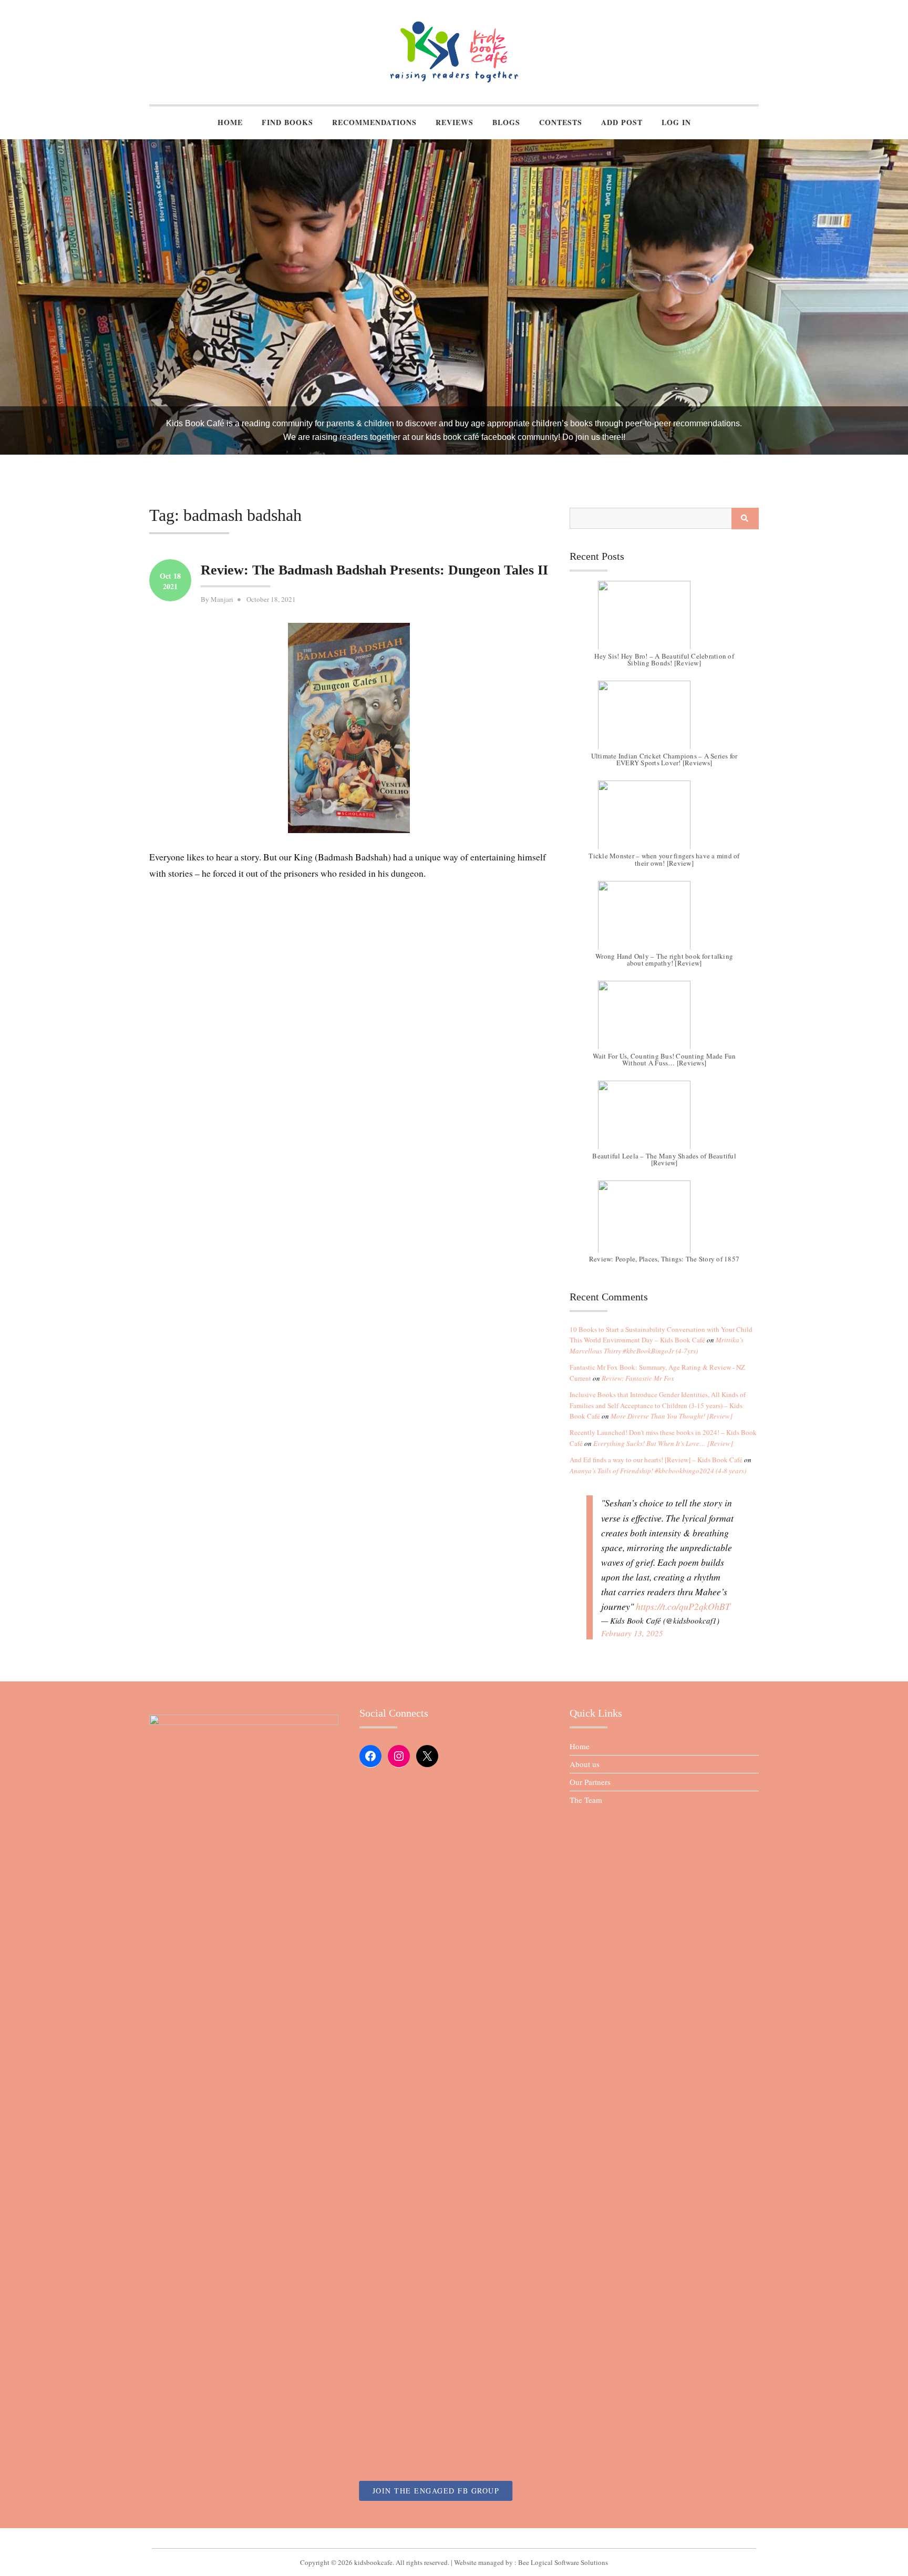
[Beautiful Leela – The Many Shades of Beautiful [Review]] (664, 1120)
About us (585, 1764)
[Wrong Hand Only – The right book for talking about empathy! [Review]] (664, 920)
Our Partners (590, 1782)
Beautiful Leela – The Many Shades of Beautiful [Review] (664, 1159)
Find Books (287, 122)
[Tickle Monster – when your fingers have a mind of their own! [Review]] (664, 820)
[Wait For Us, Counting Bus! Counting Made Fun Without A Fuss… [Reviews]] (664, 1020)
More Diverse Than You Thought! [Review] (672, 1416)
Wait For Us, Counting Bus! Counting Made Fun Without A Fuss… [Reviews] (664, 1059)
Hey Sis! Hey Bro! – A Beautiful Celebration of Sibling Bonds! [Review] (664, 659)
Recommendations (374, 122)
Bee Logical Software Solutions (563, 2562)
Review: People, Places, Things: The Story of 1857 (664, 1259)
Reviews (455, 122)
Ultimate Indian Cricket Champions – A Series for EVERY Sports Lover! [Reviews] (664, 759)
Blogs (506, 122)
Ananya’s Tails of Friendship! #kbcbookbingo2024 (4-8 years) (658, 1471)
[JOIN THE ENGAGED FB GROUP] (454, 2538)
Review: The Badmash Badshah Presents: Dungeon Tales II (374, 570)
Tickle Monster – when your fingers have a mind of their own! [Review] (664, 859)
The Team (586, 1800)
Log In (676, 122)
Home (230, 122)
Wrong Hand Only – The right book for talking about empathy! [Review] (664, 959)
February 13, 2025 (632, 1633)
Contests (561, 122)
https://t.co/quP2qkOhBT (683, 1606)
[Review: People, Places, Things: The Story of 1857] (664, 1220)
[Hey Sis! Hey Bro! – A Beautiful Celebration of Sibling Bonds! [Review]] (664, 620)
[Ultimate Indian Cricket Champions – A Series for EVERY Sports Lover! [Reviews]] (664, 720)
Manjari (222, 599)
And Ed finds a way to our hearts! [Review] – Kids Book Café (656, 1460)
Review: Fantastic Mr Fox (638, 1378)
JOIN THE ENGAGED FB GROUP (436, 2491)
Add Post (622, 122)
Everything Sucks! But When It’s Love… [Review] (663, 1443)
